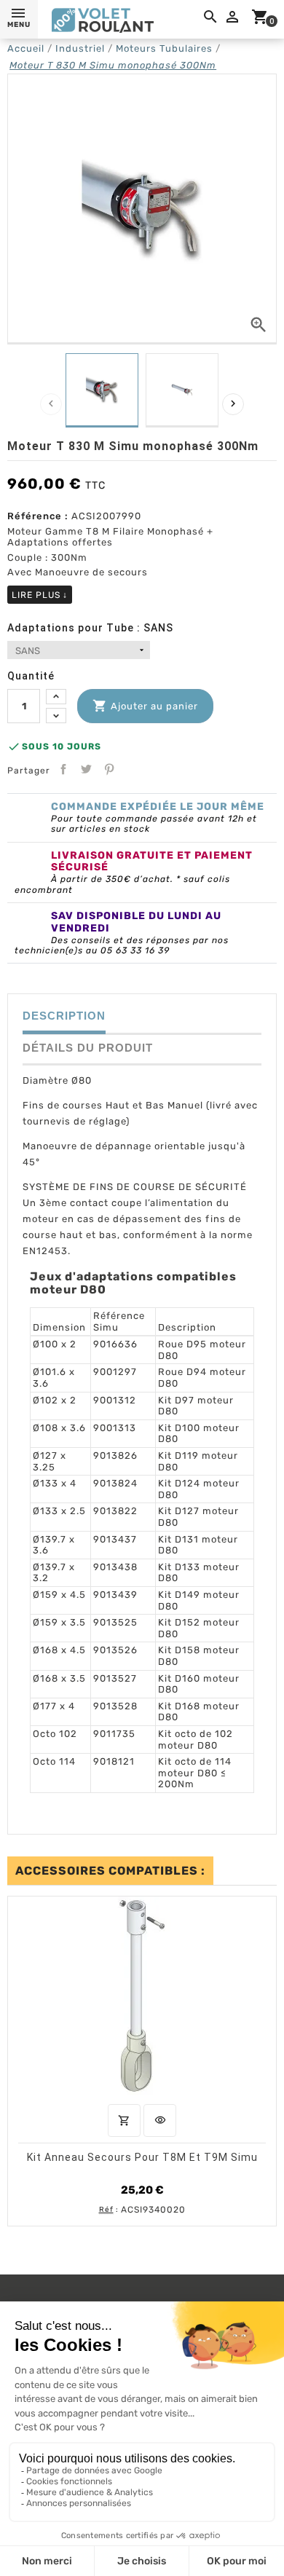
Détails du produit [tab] (88, 1048)
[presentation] (51, 404)
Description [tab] (64, 1016)
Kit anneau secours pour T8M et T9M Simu (142, 2156)
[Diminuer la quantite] (56, 716)
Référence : (38, 516)
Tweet (86, 769)
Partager (63, 769)
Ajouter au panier (145, 706)
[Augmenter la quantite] (56, 697)
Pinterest (109, 769)
